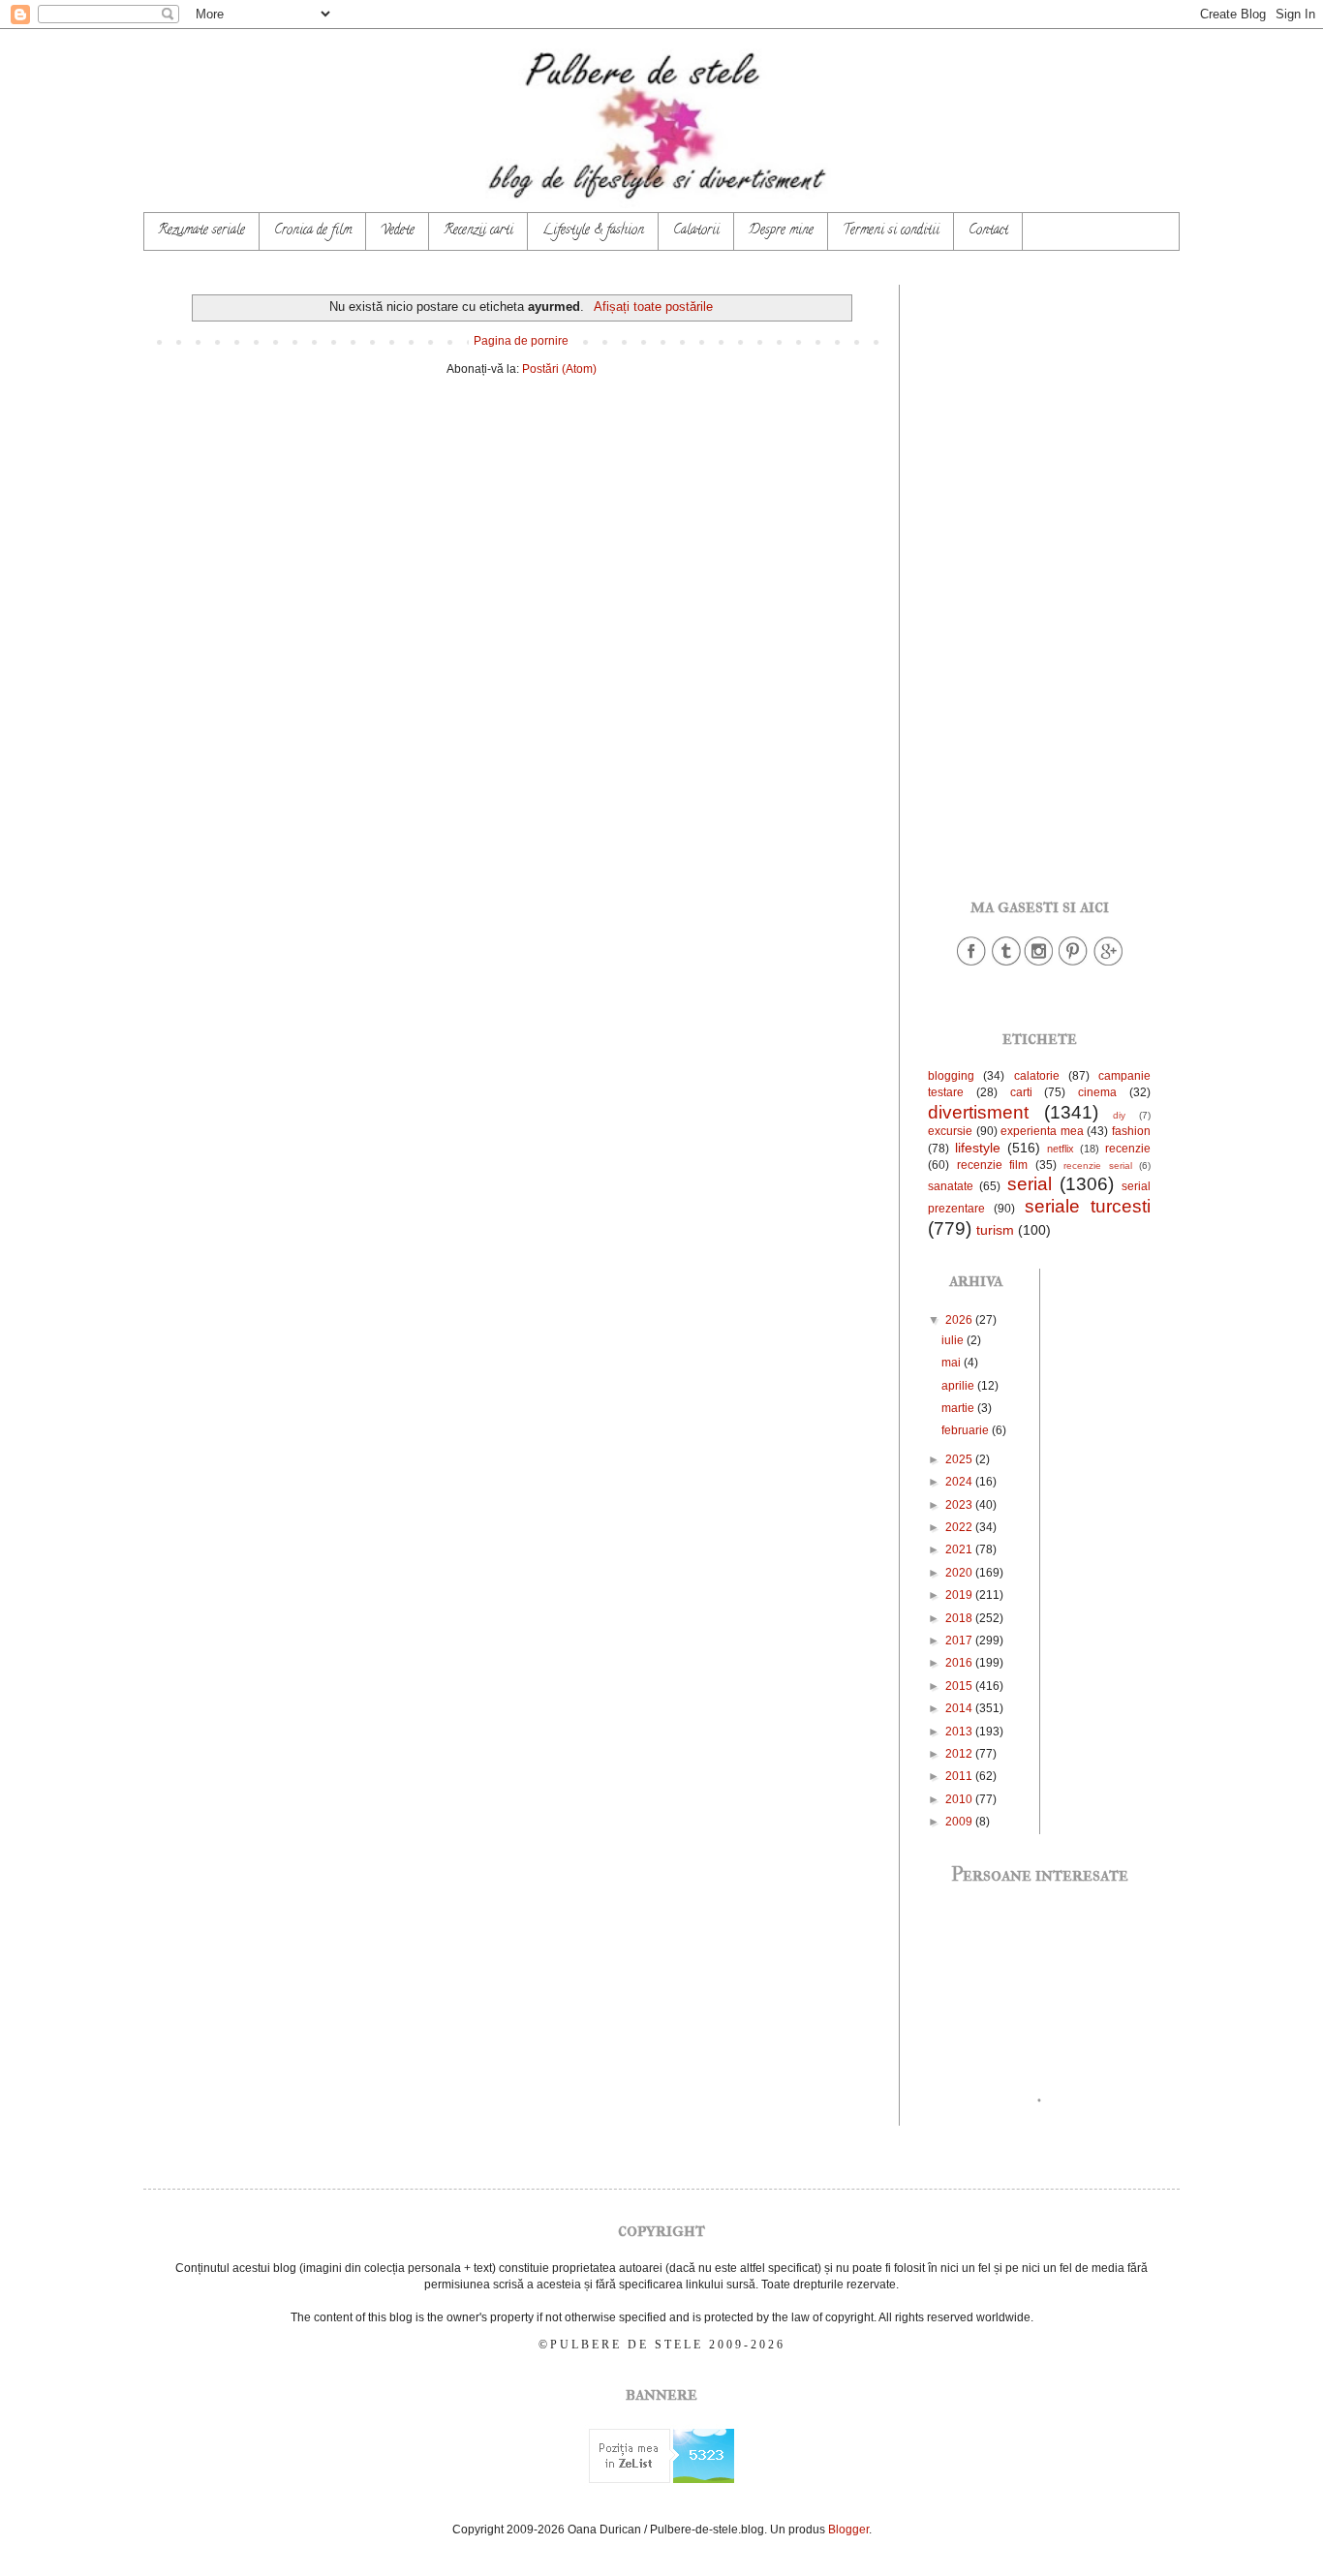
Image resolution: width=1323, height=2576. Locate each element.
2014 (960, 1708)
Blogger (848, 2530)
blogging (951, 1076)
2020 (960, 1573)
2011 (960, 1776)
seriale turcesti (1088, 1206)
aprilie (959, 1386)
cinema (1097, 1092)
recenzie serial (1098, 1165)
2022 (960, 1527)
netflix (1061, 1149)
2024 (960, 1482)
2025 (960, 1459)
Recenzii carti (478, 231)
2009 (960, 1822)
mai (953, 1363)
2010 (960, 1799)
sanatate (951, 1186)
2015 (960, 1686)
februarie (967, 1430)
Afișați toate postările (653, 307)
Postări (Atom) (559, 369)
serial (1030, 1184)
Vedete (398, 231)
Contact (988, 231)
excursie (950, 1131)
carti (1021, 1092)
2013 (960, 1732)
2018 (960, 1618)
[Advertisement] (1039, 575)
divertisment (978, 1112)
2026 (960, 1320)
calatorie (1037, 1076)
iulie (954, 1340)
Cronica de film (313, 231)
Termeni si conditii (891, 231)
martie (959, 1408)
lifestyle (978, 1148)
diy (1119, 1115)
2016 (960, 1663)
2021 (960, 1549)
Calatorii (696, 231)
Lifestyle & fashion (593, 231)
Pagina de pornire (521, 341)
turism (995, 1230)
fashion (1131, 1131)
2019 (960, 1595)
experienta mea (1042, 1131)
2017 (960, 1641)
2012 (960, 1754)
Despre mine (781, 231)
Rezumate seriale (201, 231)
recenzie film (993, 1165)
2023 (960, 1505)
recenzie (1128, 1149)
